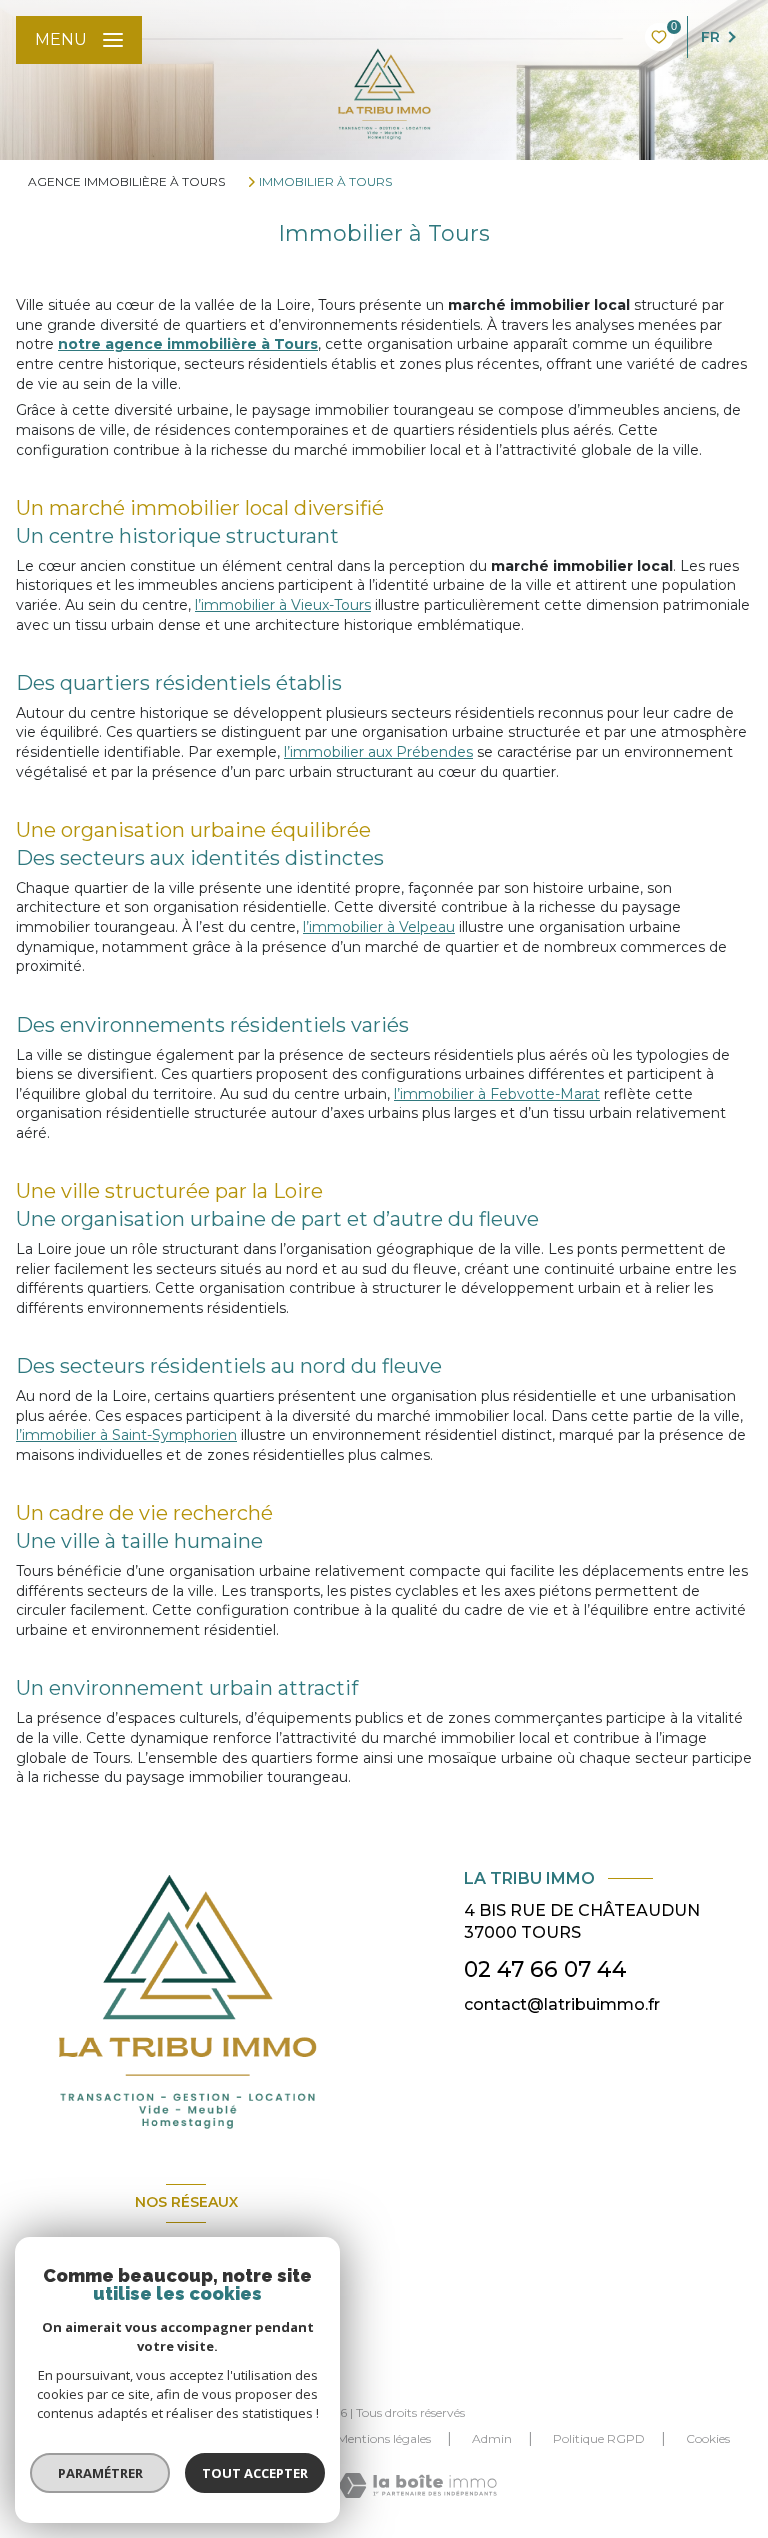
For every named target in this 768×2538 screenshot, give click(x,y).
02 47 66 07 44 (545, 1969)
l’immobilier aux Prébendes (378, 752)
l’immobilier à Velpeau (379, 927)
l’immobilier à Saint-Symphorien (126, 1435)
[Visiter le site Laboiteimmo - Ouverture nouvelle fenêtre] (417, 2485)
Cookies (708, 2439)
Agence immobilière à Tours (126, 181)
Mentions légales (384, 2438)
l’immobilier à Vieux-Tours (283, 605)
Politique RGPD (599, 2438)
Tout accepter (255, 2473)
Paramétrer (100, 2473)
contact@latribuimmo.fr (562, 2004)
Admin (492, 2438)
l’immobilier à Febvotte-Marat (497, 1094)
